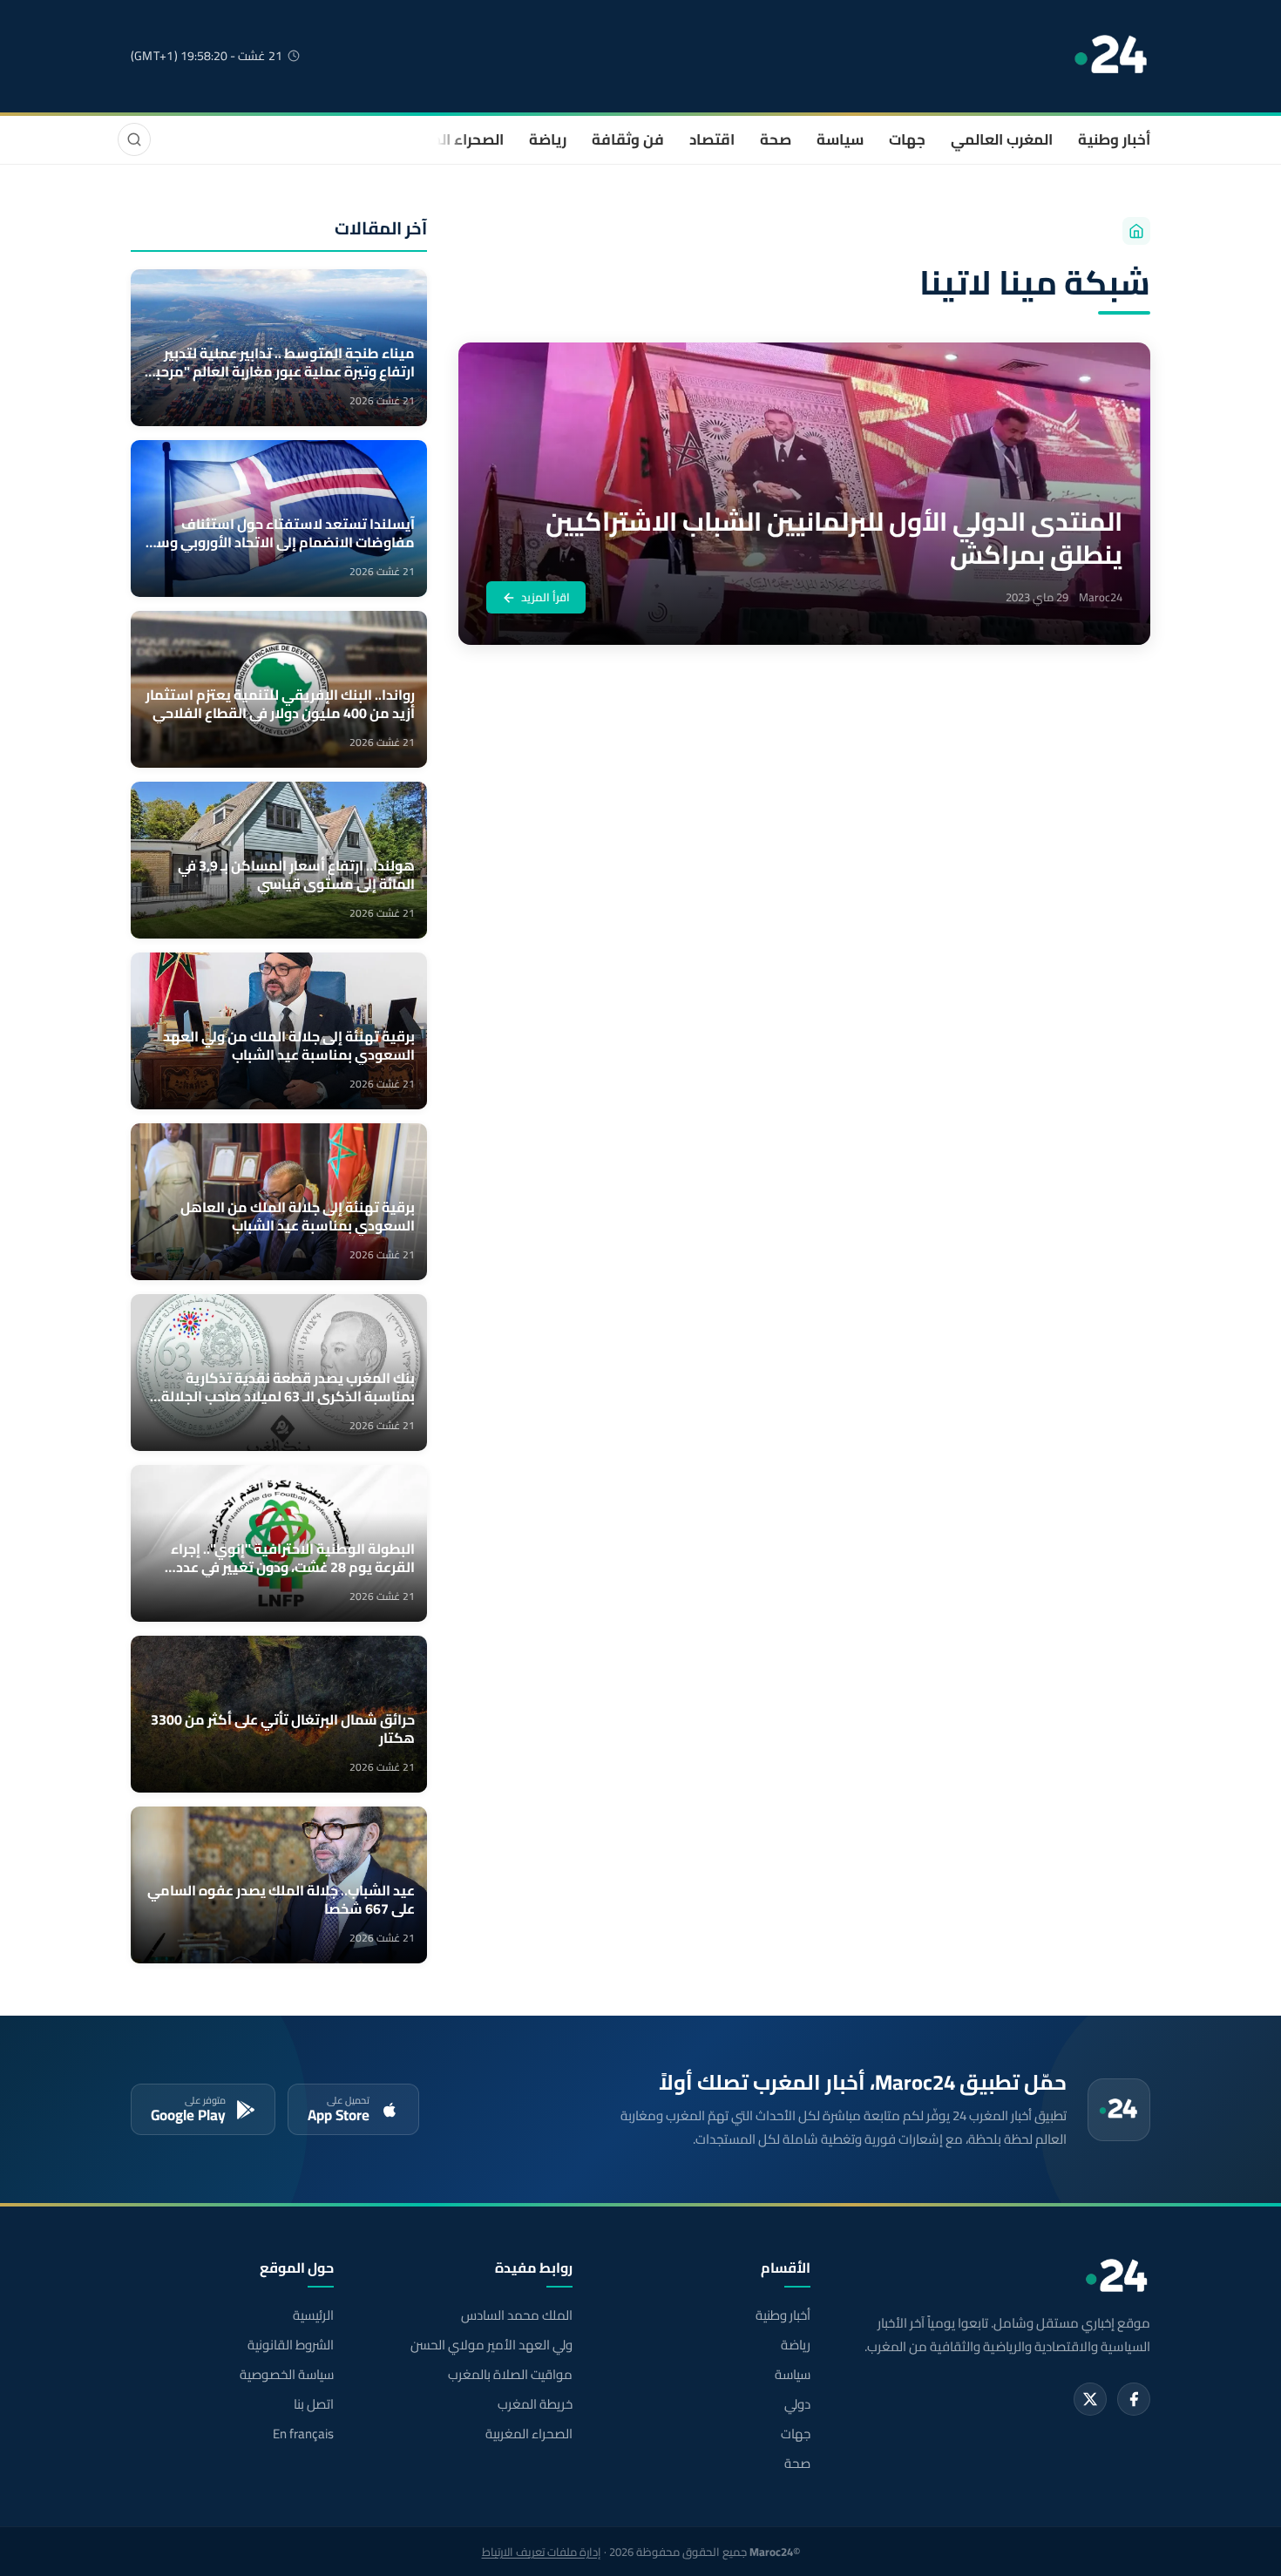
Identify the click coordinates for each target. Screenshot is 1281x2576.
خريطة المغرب (535, 2404)
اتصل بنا (314, 2404)
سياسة (840, 139)
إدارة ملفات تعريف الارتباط (542, 2552)
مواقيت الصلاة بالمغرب (510, 2375)
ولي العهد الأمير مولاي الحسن (491, 2345)
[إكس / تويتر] (1090, 2399)
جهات (907, 139)
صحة (776, 139)
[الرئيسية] (1136, 231)
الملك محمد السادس (516, 2315)
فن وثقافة (628, 139)
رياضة (548, 139)
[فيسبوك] (1134, 2399)
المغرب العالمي (1002, 139)
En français (303, 2434)
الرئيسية (313, 2315)
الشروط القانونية (291, 2345)
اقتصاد (712, 139)
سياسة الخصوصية (287, 2375)
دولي (797, 2404)
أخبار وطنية (1114, 139)
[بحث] (134, 139)
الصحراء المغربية (450, 139)
